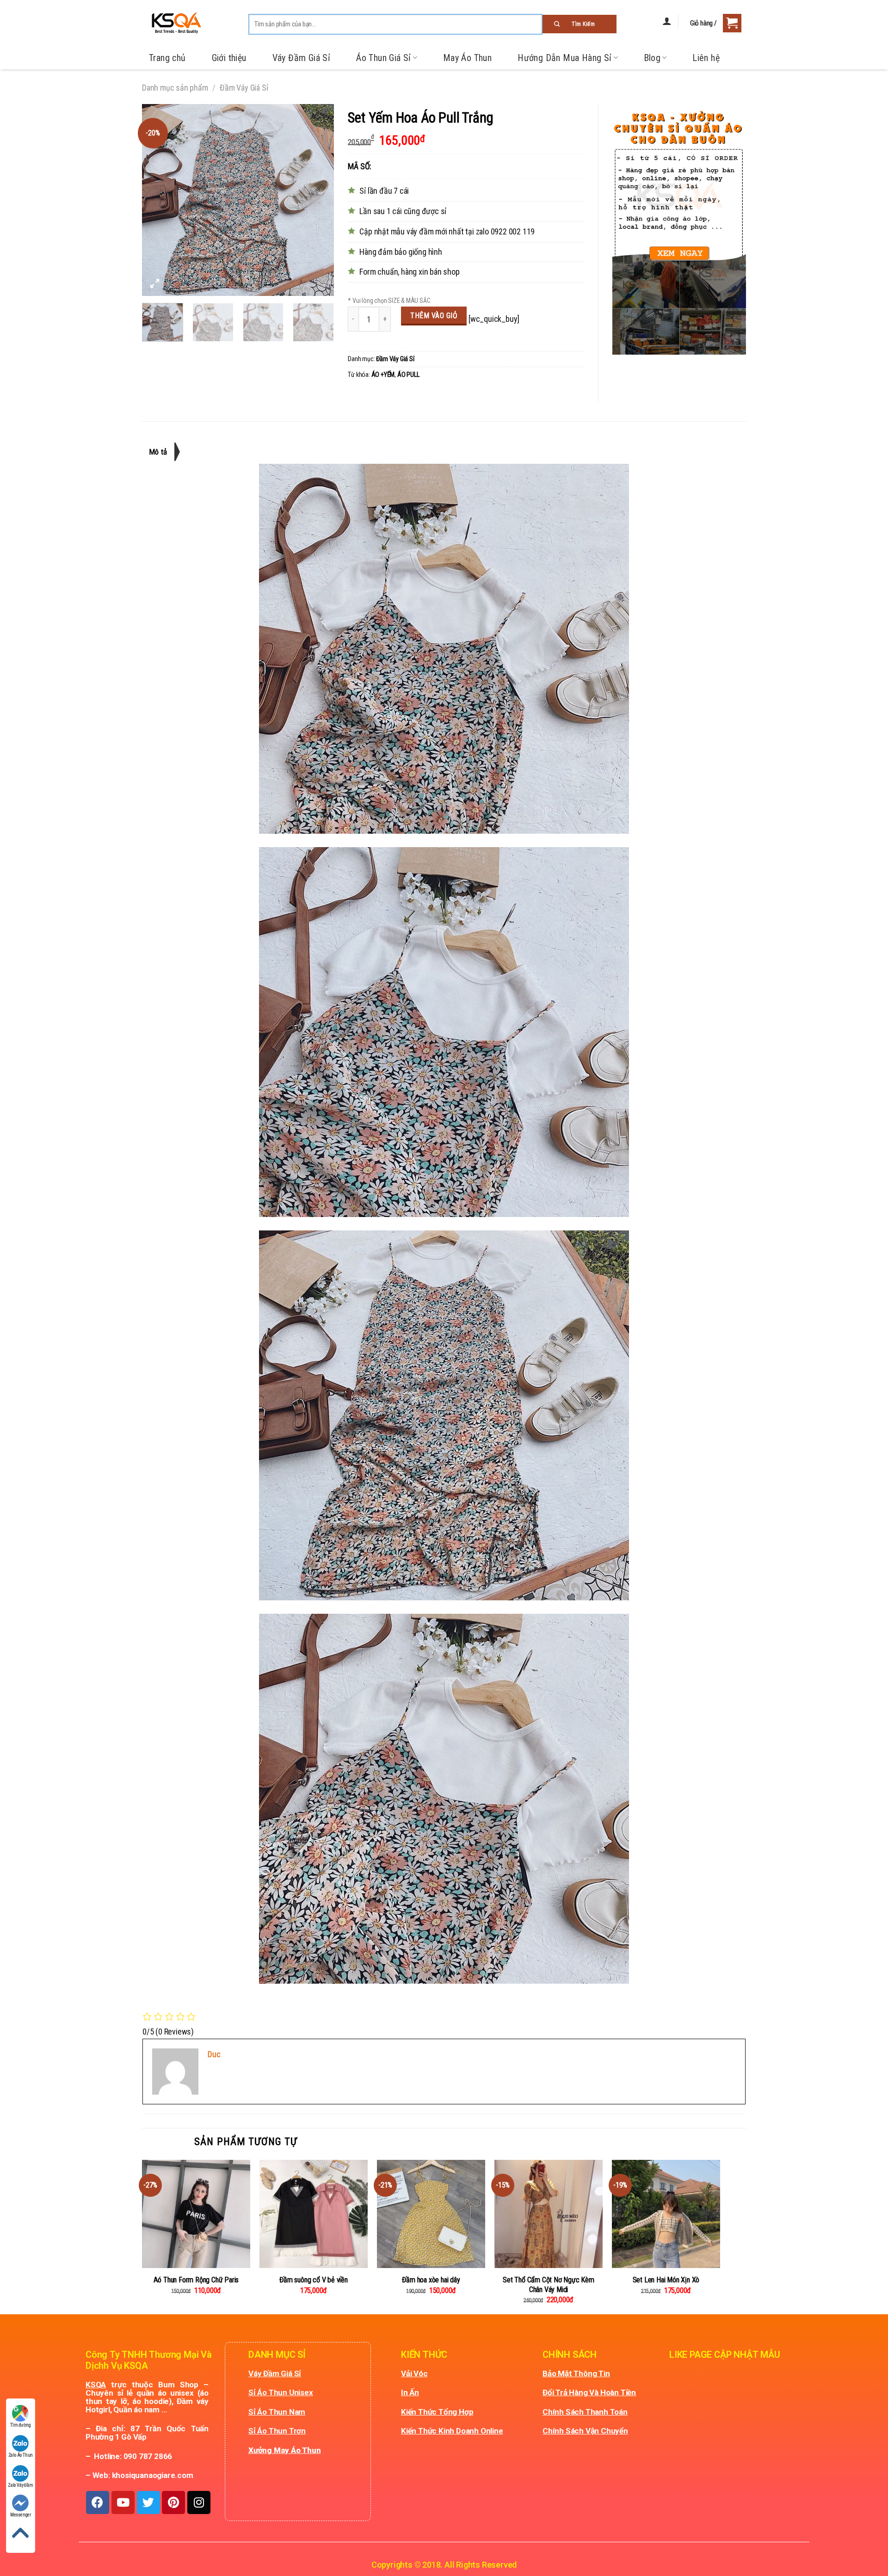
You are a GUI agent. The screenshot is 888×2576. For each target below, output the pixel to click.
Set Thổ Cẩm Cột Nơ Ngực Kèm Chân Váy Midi (549, 2285)
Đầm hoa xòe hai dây (431, 2280)
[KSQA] (172, 23)
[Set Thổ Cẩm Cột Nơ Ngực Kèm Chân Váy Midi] (549, 2214)
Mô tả (158, 452)
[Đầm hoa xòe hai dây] (431, 2214)
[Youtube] (123, 2502)
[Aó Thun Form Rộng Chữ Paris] (196, 2214)
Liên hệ (706, 58)
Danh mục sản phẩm (175, 88)
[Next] (319, 200)
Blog (652, 58)
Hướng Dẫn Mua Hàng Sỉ (564, 58)
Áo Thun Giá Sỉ (384, 58)
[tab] (162, 452)
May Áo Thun (467, 58)
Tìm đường (20, 2425)
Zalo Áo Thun (21, 2455)
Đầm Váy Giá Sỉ (244, 88)
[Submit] (580, 24)
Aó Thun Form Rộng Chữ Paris (196, 2280)
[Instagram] (199, 2502)
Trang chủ (167, 58)
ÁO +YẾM (383, 375)
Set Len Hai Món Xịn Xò (666, 2280)
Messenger (21, 2515)
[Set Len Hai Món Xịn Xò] (666, 2214)
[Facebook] (98, 2502)
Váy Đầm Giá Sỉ (302, 58)
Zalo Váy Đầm (21, 2485)
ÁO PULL (408, 375)
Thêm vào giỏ (434, 316)
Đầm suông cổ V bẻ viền (314, 2280)
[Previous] (157, 200)
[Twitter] (148, 2502)
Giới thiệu (229, 58)
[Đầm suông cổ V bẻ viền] (314, 2214)
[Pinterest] (173, 2502)
